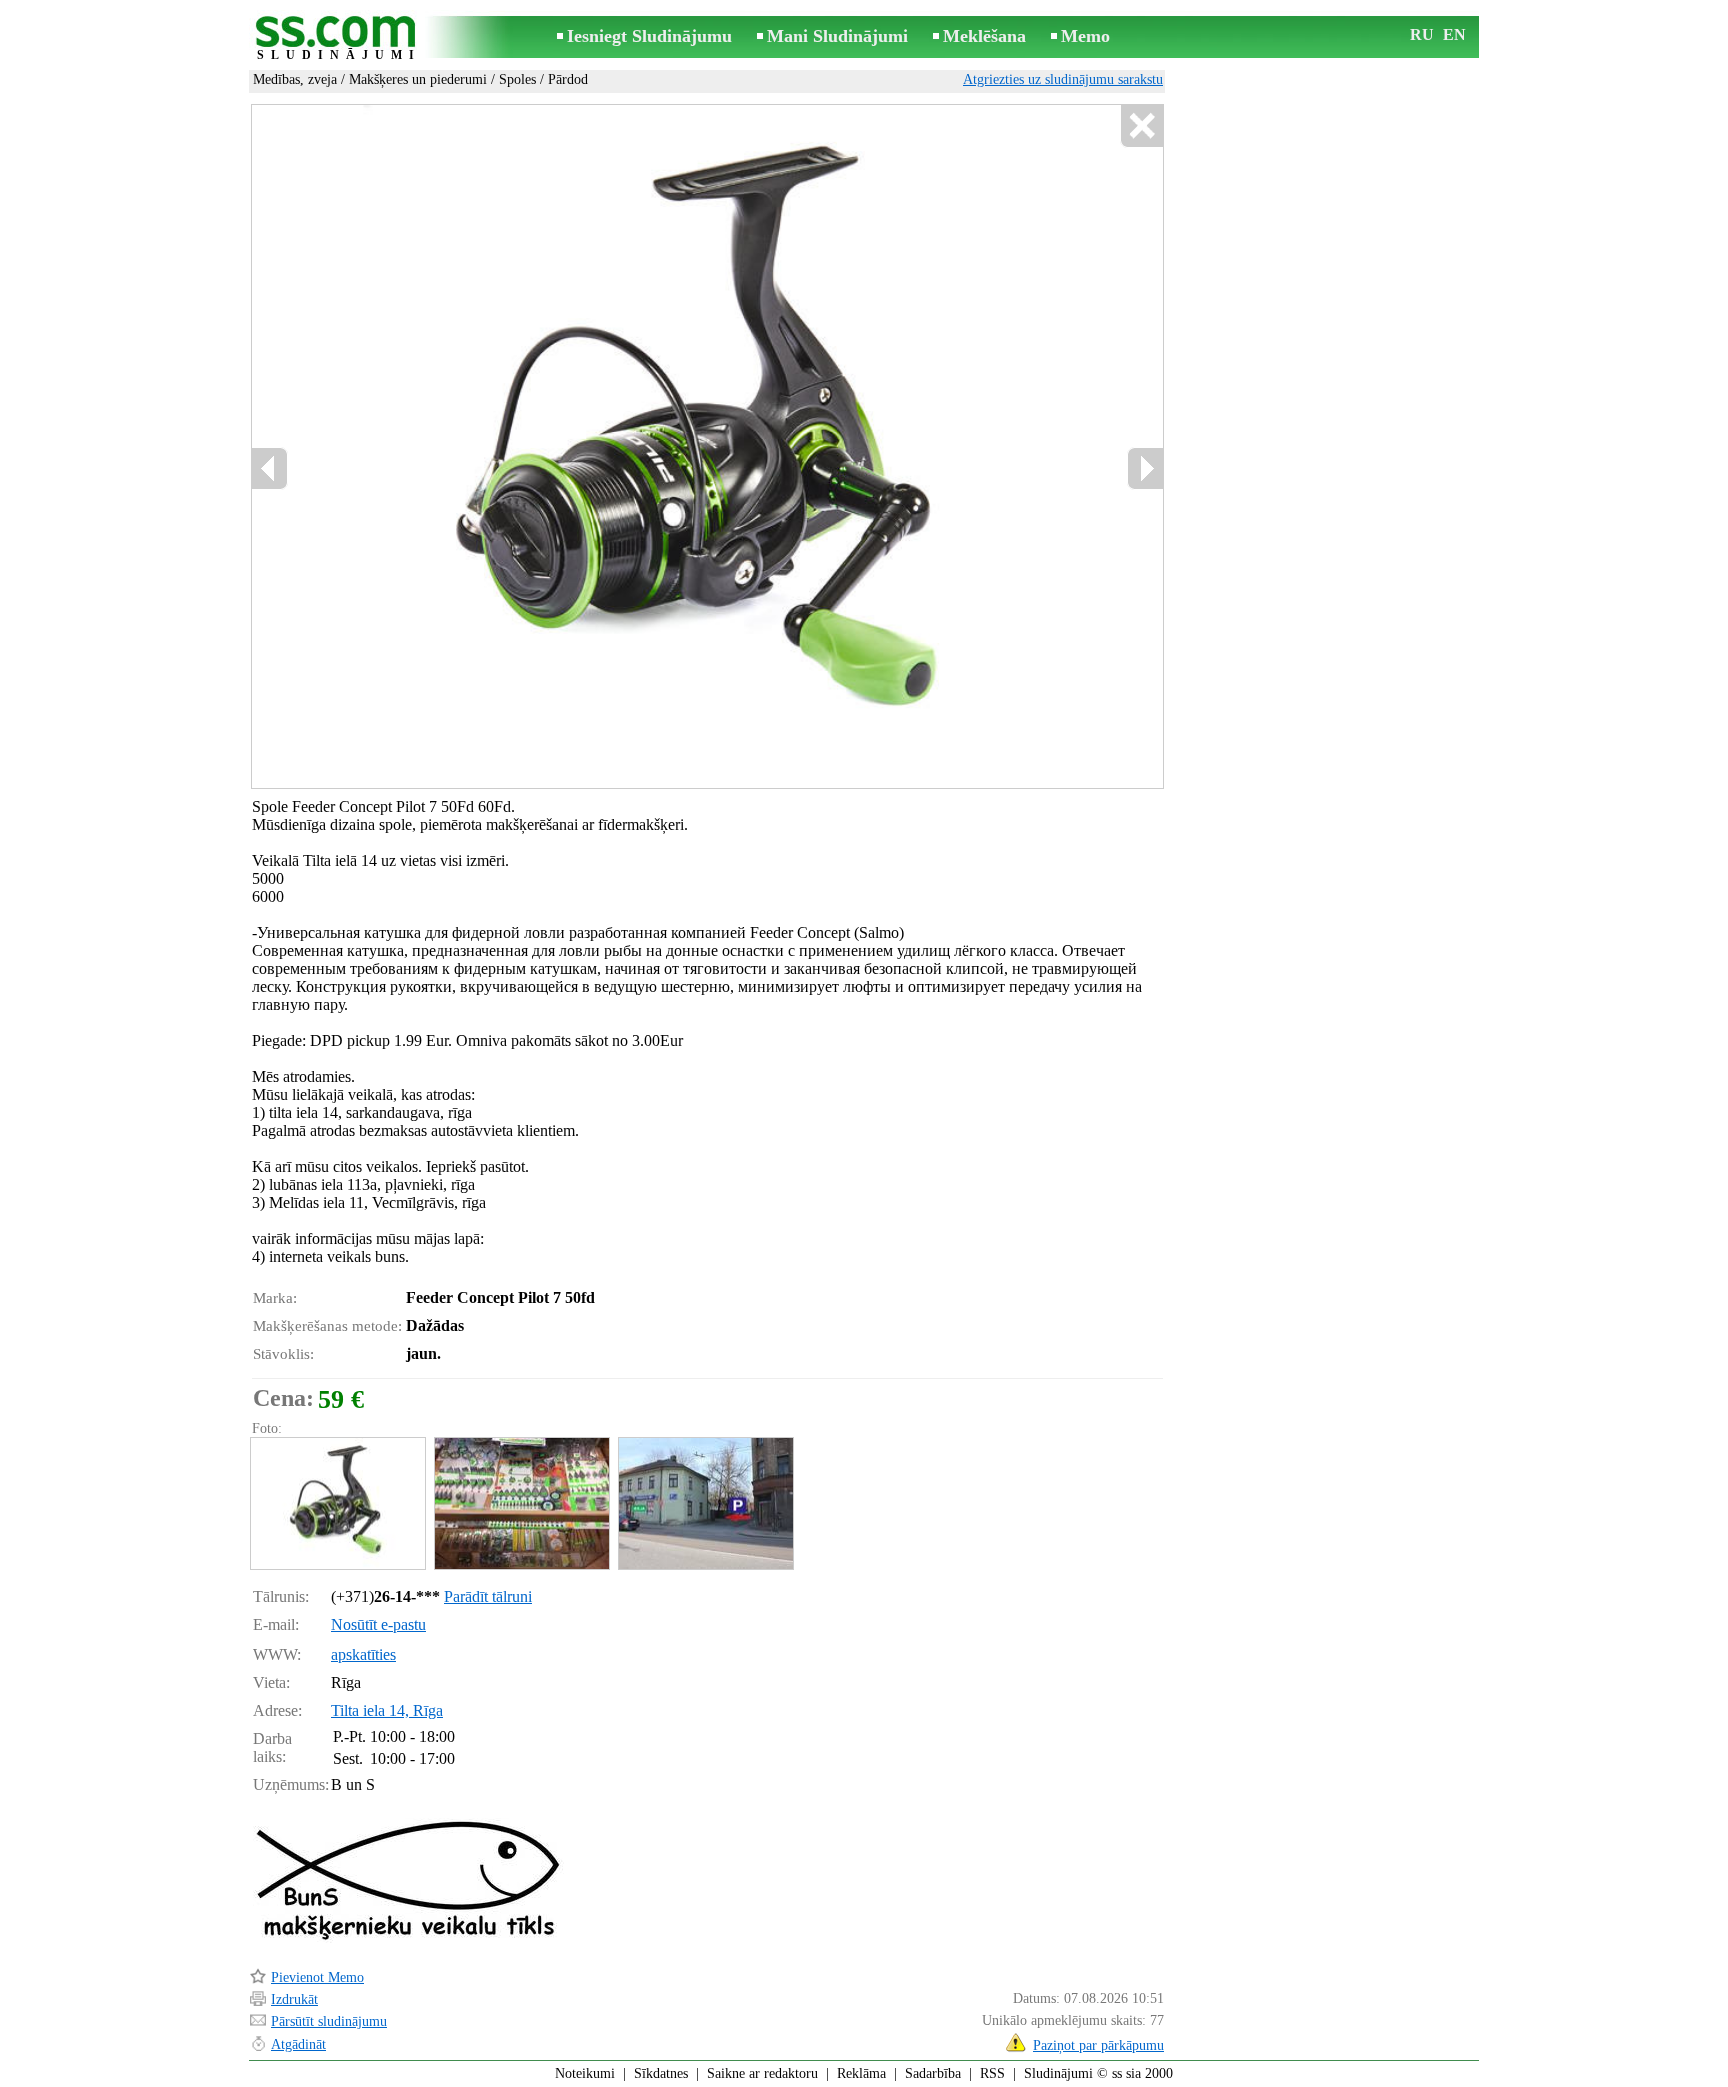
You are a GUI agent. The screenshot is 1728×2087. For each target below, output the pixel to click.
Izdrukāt (294, 1999)
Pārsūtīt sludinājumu (329, 2021)
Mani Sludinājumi (837, 36)
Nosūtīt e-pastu (378, 1624)
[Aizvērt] (1141, 126)
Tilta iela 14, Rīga (387, 1710)
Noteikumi (585, 2073)
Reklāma (861, 2073)
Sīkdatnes (661, 2073)
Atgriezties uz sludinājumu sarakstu (1063, 79)
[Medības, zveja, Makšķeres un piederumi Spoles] (337, 1503)
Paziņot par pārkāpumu (1098, 2045)
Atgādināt (298, 2044)
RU (1422, 34)
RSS (992, 2073)
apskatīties (363, 1654)
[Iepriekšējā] (270, 468)
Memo (1085, 36)
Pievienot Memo (317, 1977)
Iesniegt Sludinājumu (649, 36)
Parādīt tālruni (488, 1596)
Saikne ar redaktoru (762, 2073)
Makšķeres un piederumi (418, 79)
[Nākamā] (1145, 468)
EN (1454, 34)
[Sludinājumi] (339, 38)
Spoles (517, 79)
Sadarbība (933, 2073)
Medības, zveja (295, 79)
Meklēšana (984, 36)
